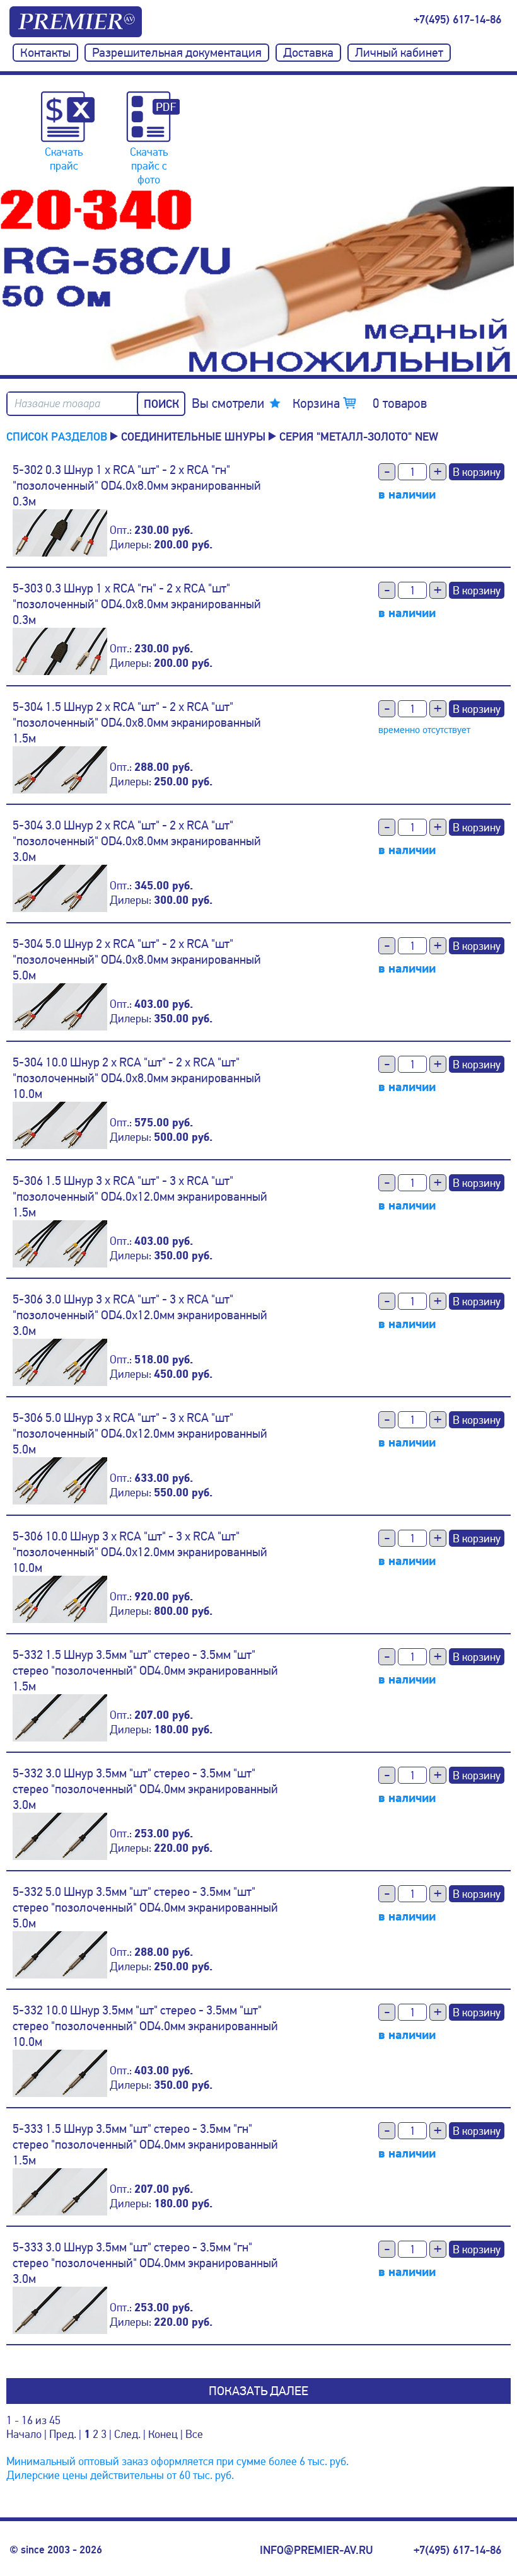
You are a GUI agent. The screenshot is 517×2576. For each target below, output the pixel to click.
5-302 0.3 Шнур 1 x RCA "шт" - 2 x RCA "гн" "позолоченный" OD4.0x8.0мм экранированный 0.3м (137, 486)
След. (127, 2434)
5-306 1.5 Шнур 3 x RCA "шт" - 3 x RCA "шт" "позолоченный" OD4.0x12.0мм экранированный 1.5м (140, 1197)
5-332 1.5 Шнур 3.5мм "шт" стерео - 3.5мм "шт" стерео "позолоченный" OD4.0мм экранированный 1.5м (145, 1671)
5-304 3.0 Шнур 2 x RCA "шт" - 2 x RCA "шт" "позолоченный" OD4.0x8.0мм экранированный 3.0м (137, 841)
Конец (163, 2434)
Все (194, 2434)
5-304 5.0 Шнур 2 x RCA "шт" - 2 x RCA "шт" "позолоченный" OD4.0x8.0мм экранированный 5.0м (137, 960)
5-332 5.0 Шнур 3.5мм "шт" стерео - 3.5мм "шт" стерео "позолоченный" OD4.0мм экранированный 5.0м (145, 1908)
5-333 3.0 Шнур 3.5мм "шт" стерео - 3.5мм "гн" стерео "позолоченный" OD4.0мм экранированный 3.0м (145, 2263)
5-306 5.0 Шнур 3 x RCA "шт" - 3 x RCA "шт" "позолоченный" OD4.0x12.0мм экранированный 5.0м (140, 1434)
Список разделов (57, 436)
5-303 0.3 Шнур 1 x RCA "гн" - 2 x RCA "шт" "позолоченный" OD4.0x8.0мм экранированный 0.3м (137, 604)
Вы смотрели (228, 403)
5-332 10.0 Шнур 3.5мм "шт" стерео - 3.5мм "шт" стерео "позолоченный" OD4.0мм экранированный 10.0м (145, 2026)
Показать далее (258, 2391)
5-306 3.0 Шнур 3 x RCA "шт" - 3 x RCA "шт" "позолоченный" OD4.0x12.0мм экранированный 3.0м (140, 1315)
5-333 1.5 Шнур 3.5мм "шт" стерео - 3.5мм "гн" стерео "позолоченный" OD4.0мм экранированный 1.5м (145, 2145)
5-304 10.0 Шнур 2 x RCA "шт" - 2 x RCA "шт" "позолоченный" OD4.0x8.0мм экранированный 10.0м (137, 1078)
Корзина (360, 403)
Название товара (57, 404)
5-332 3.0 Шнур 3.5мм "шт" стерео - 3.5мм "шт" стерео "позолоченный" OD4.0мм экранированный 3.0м (145, 1789)
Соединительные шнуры (193, 436)
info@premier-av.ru (316, 2550)
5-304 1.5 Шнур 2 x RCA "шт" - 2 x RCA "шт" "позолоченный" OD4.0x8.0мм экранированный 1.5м (137, 723)
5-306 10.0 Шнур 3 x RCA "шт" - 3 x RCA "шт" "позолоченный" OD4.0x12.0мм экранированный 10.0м (140, 1552)
